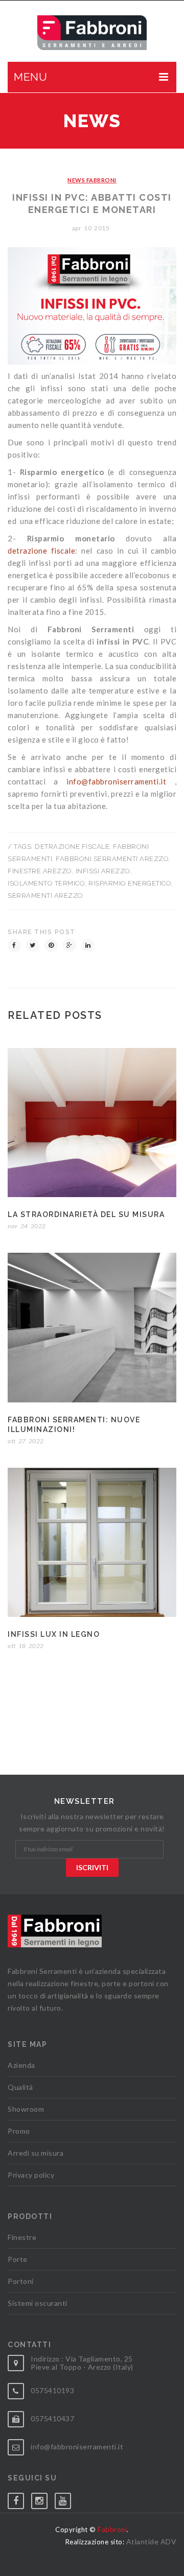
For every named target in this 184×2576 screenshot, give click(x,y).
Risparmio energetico (130, 883)
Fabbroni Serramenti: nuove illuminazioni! (74, 1425)
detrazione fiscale (41, 551)
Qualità (20, 2087)
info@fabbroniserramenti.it (116, 781)
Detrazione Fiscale (72, 846)
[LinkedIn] (88, 945)
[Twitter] (33, 945)
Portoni (21, 2281)
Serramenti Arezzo (45, 896)
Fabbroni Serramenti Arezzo (112, 859)
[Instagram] (43, 2499)
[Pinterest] (51, 945)
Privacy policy (31, 2175)
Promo (19, 2131)
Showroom (26, 2109)
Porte (18, 2259)
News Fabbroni (92, 180)
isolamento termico (46, 883)
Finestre (22, 2237)
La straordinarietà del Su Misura (86, 1214)
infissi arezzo (103, 871)
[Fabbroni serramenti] (92, 33)
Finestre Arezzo (40, 871)
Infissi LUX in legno (54, 1634)
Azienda (21, 2065)
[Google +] (70, 945)
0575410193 (52, 2390)
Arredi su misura (36, 2153)
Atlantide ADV (152, 2542)
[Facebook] (14, 945)
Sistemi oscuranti (38, 2303)
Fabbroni (112, 2530)
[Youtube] (66, 2499)
